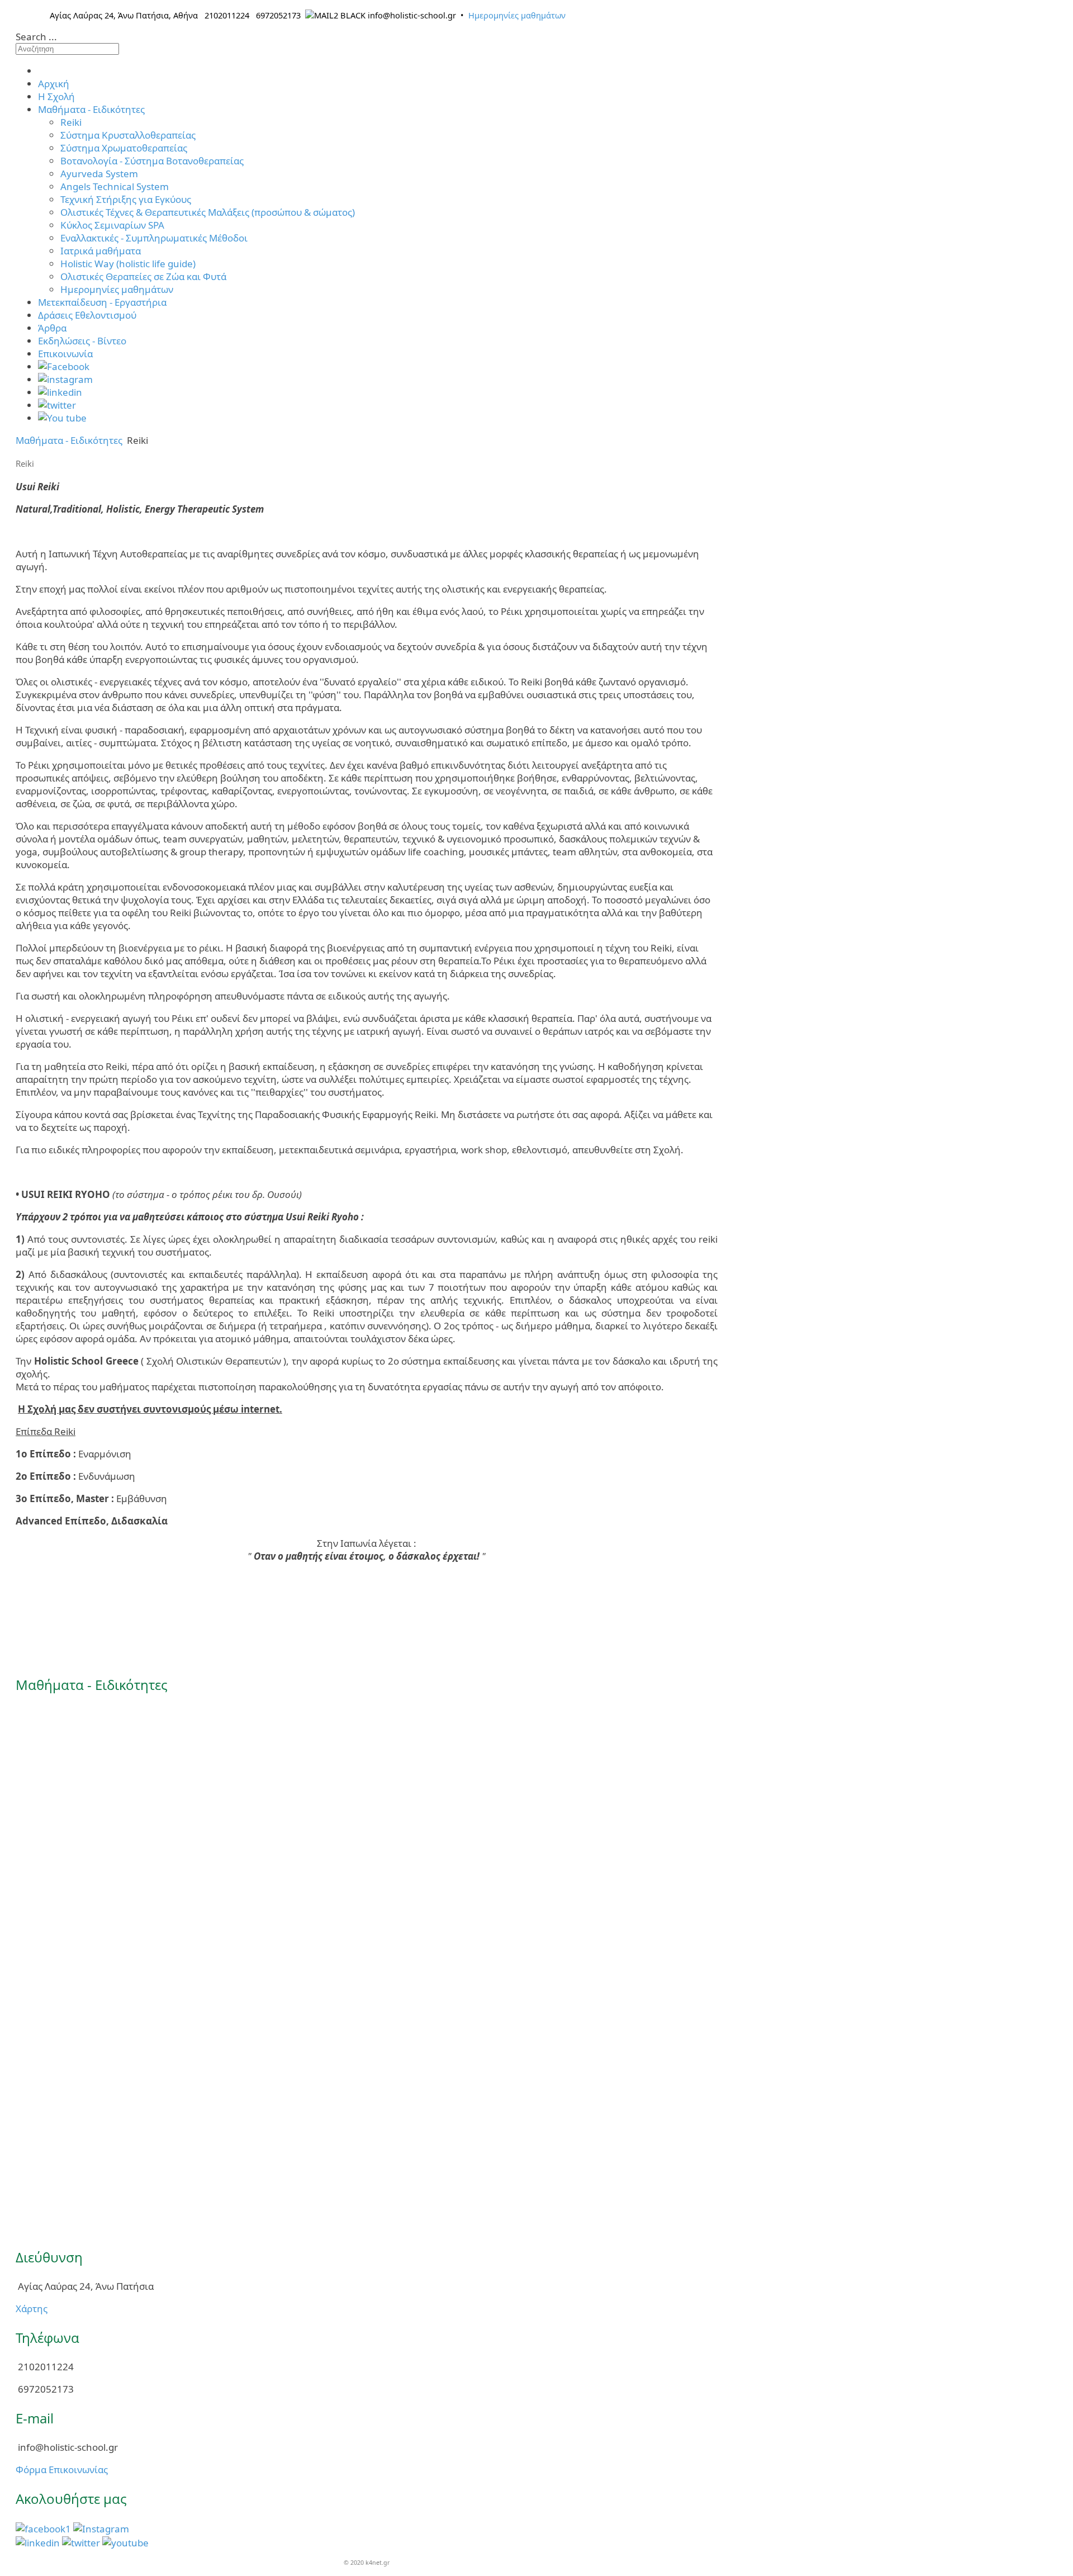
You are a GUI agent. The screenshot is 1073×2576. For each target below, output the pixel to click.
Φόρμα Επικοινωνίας (62, 2470)
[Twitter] (81, 2542)
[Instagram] (101, 2528)
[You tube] (125, 2542)
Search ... (36, 37)
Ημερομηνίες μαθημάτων (517, 15)
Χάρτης (32, 2309)
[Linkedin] (38, 2542)
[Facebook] (43, 2528)
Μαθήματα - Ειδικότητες (69, 440)
